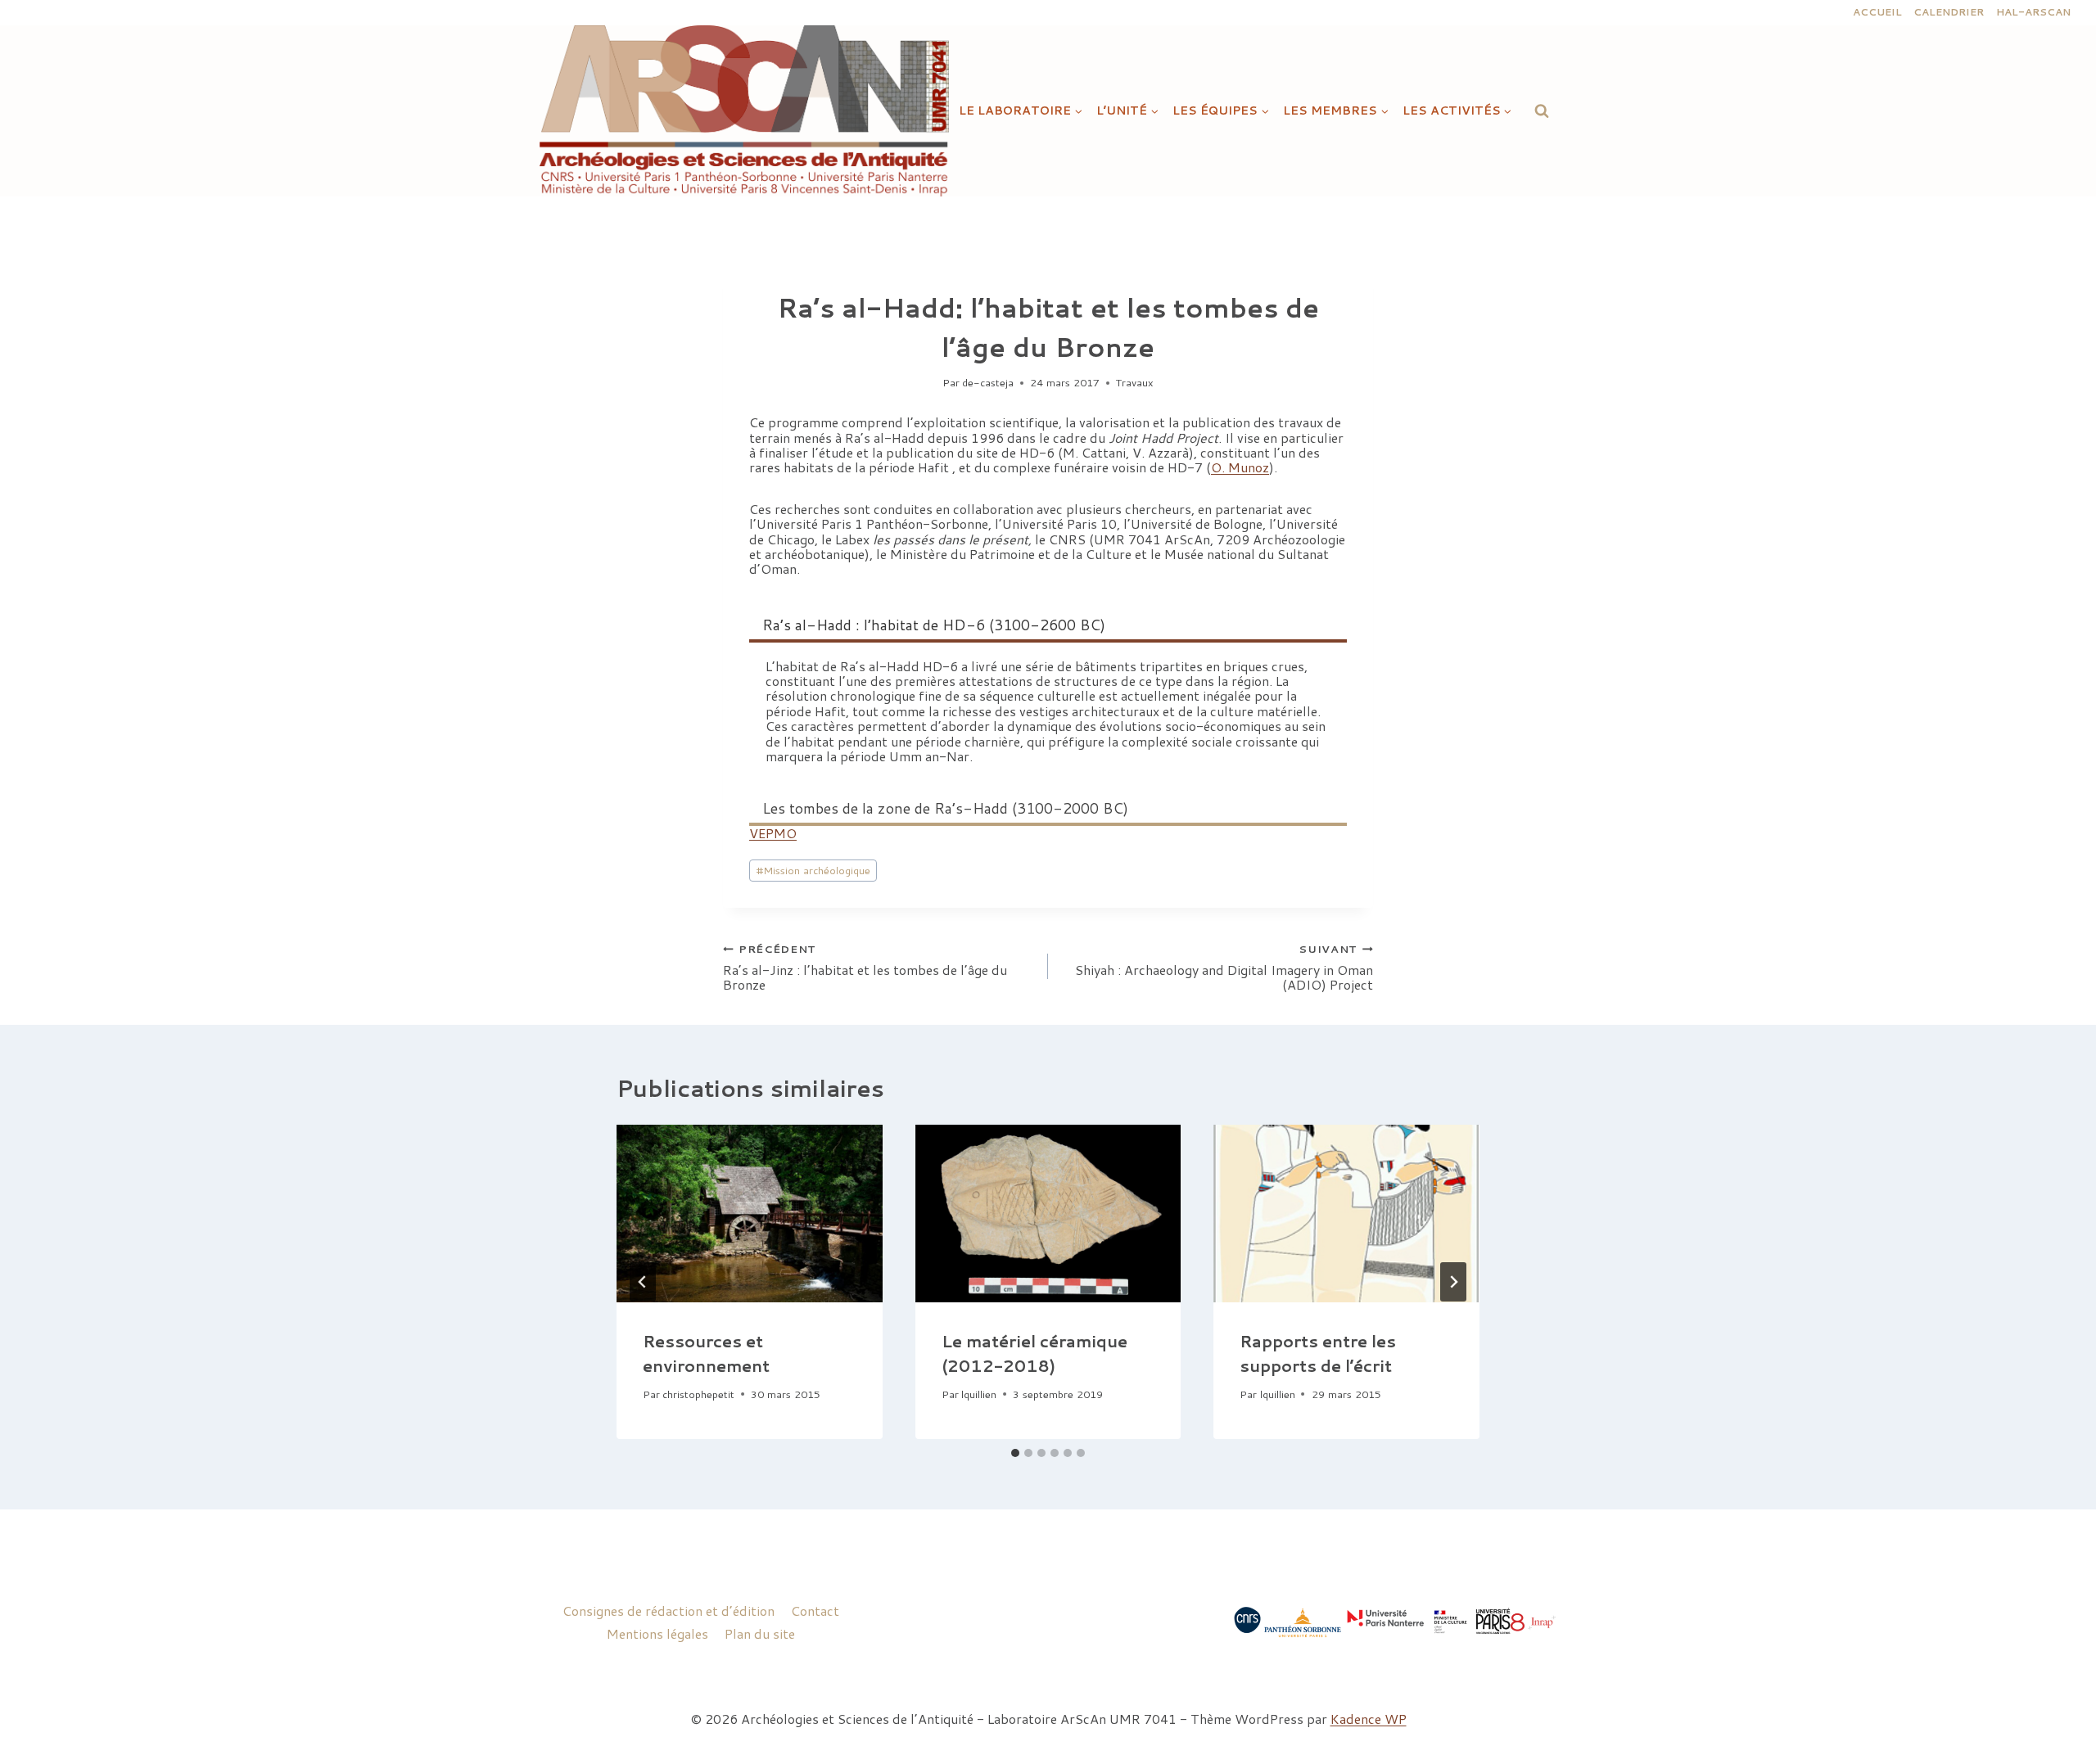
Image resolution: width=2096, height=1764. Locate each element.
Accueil (1877, 12)
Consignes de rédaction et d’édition (669, 1611)
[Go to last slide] (643, 1282)
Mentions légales (657, 1633)
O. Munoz (1240, 467)
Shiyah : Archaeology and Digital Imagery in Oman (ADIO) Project (1224, 967)
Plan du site (760, 1633)
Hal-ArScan (2033, 12)
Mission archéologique (813, 870)
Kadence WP (1369, 1719)
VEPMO (773, 833)
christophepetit (698, 1394)
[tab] (1015, 1453)
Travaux (1135, 382)
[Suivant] (1453, 1282)
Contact (815, 1611)
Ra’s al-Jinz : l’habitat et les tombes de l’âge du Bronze (865, 967)
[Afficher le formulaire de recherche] (1542, 111)
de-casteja (988, 382)
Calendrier (1949, 12)
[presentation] (750, 1213)
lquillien (979, 1394)
